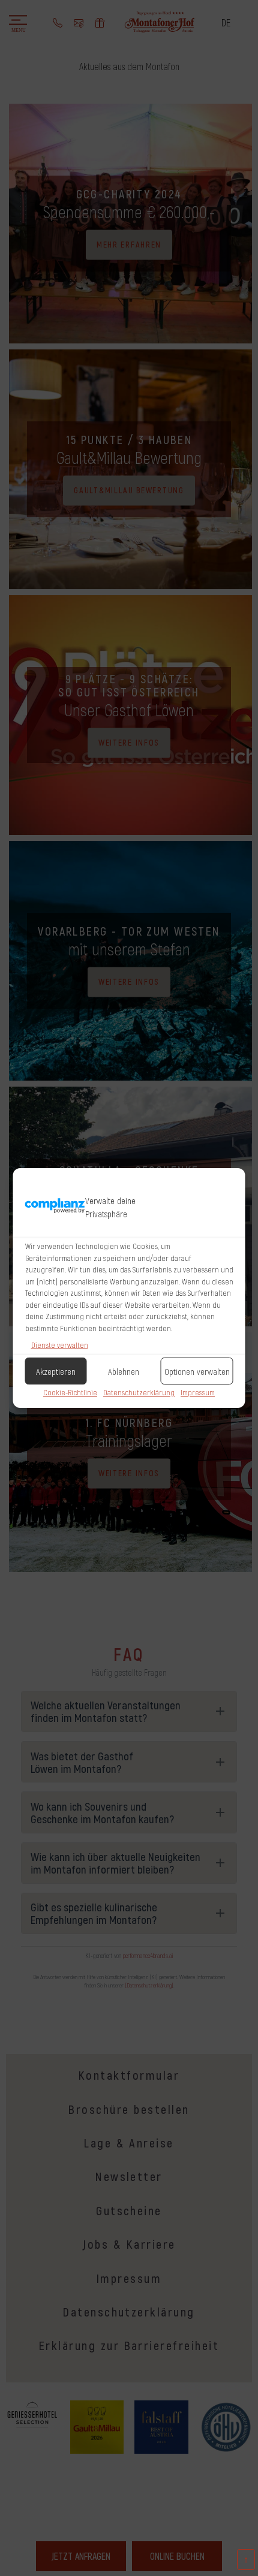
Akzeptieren (56, 1371)
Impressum (198, 1392)
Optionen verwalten (197, 1371)
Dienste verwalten (60, 1345)
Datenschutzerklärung (139, 1392)
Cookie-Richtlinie (70, 1392)
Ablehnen (124, 1371)
